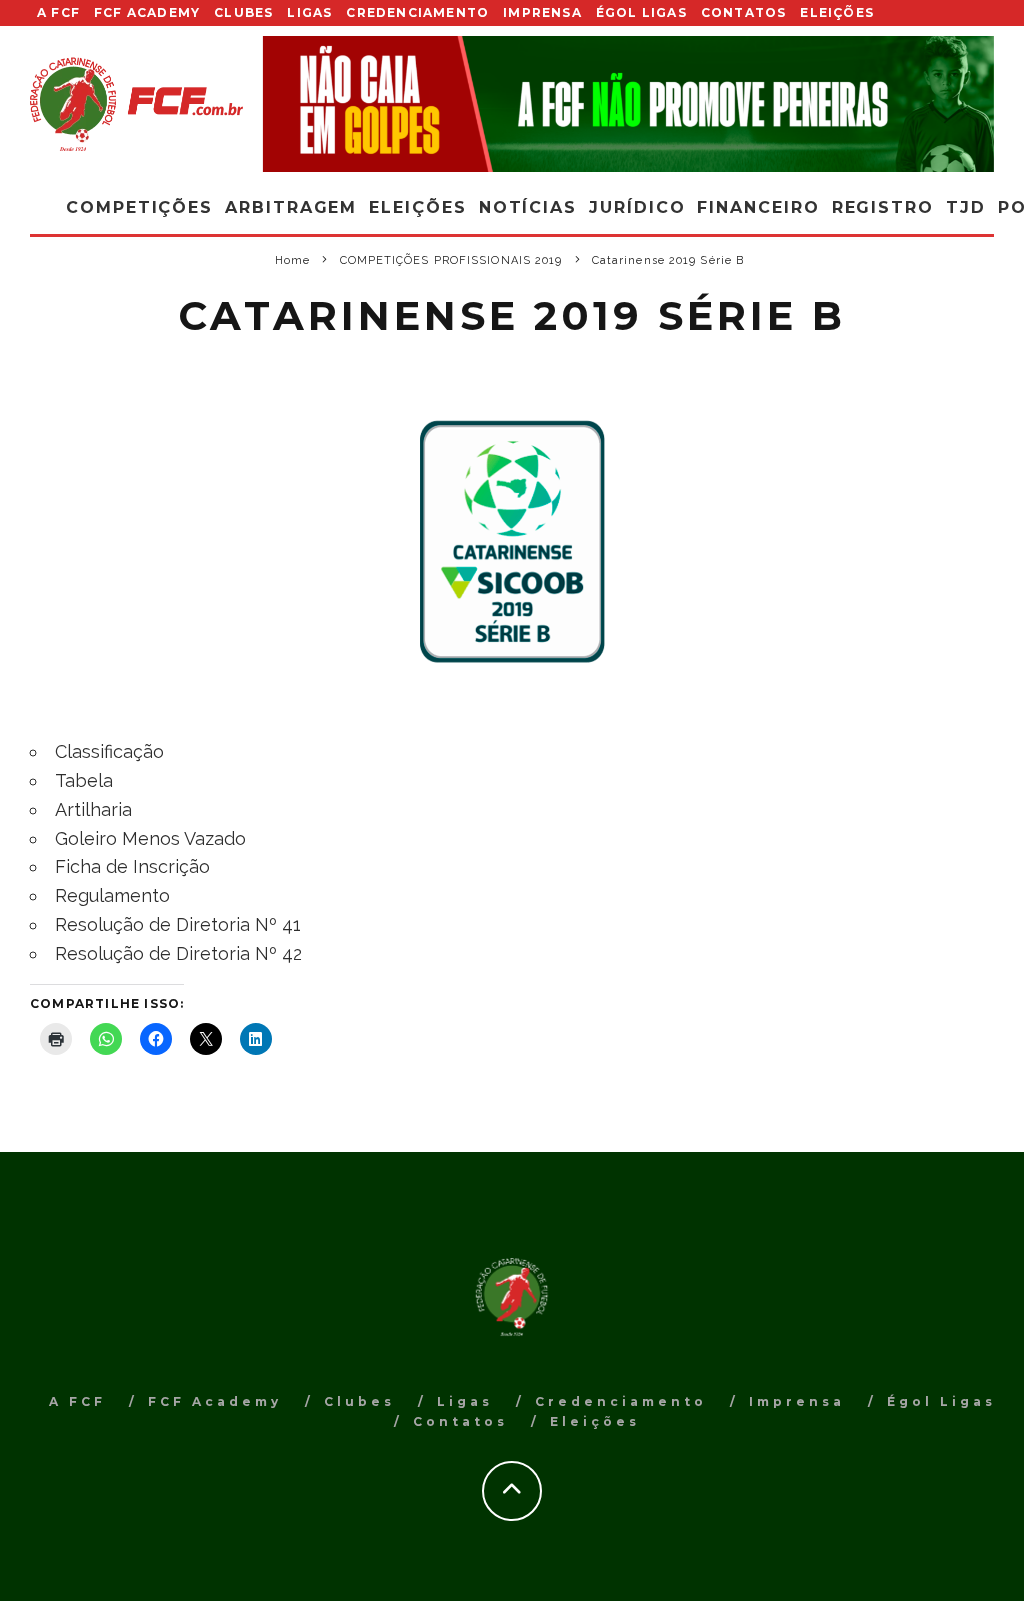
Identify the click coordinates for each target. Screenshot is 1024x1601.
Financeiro (758, 207)
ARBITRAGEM (291, 207)
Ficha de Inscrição (132, 866)
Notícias (528, 207)
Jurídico (637, 207)
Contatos (744, 12)
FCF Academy (147, 12)
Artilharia (93, 809)
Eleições (837, 12)
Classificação (109, 751)
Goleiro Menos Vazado (150, 838)
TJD (966, 207)
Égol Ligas (641, 12)
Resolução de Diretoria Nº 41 (178, 924)
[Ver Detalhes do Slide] (629, 104)
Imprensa (542, 12)
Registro (883, 207)
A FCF (58, 12)
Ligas (309, 12)
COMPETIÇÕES (139, 207)
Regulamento (112, 895)
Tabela (84, 780)
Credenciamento (417, 12)
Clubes (243, 12)
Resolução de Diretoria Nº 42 (178, 953)
